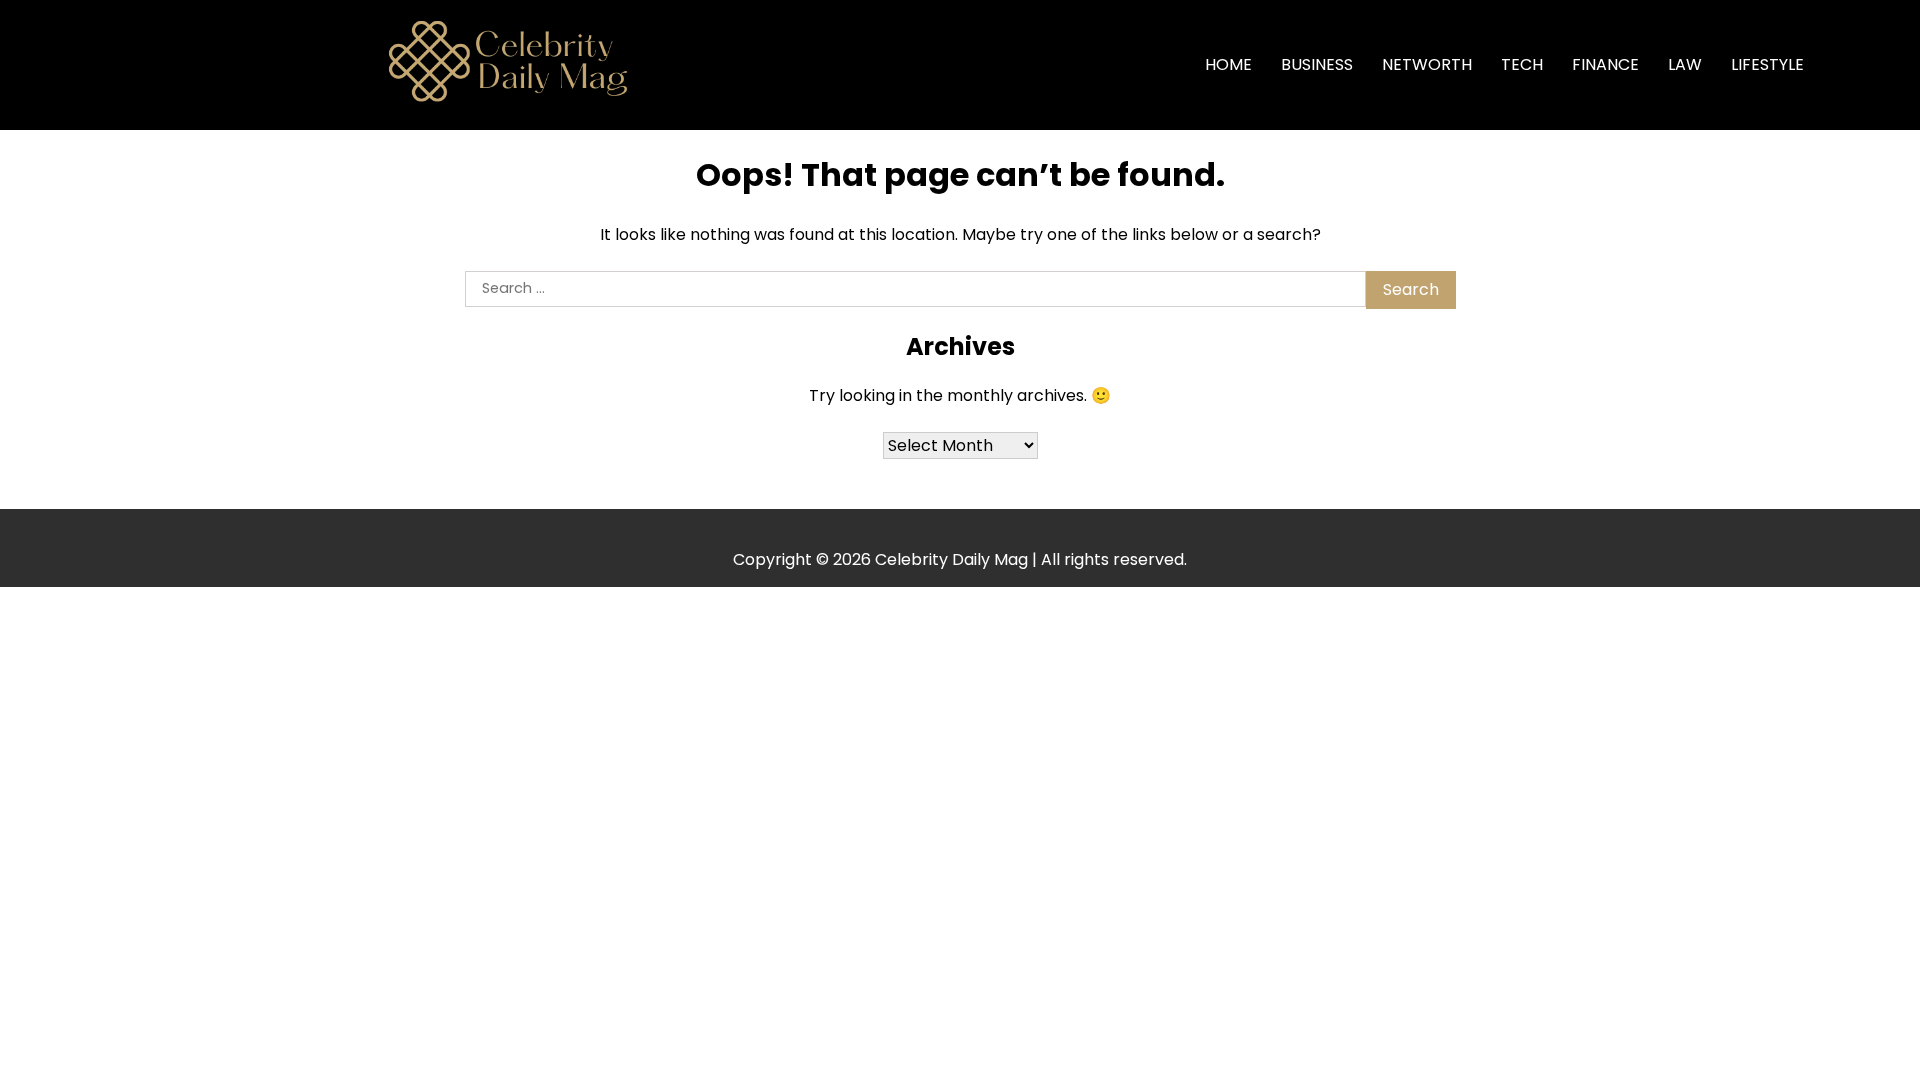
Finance (1605, 64)
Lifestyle (1767, 64)
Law (1685, 64)
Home (1228, 64)
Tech (1522, 64)
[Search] (1851, 65)
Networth (1427, 64)
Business (1317, 64)
